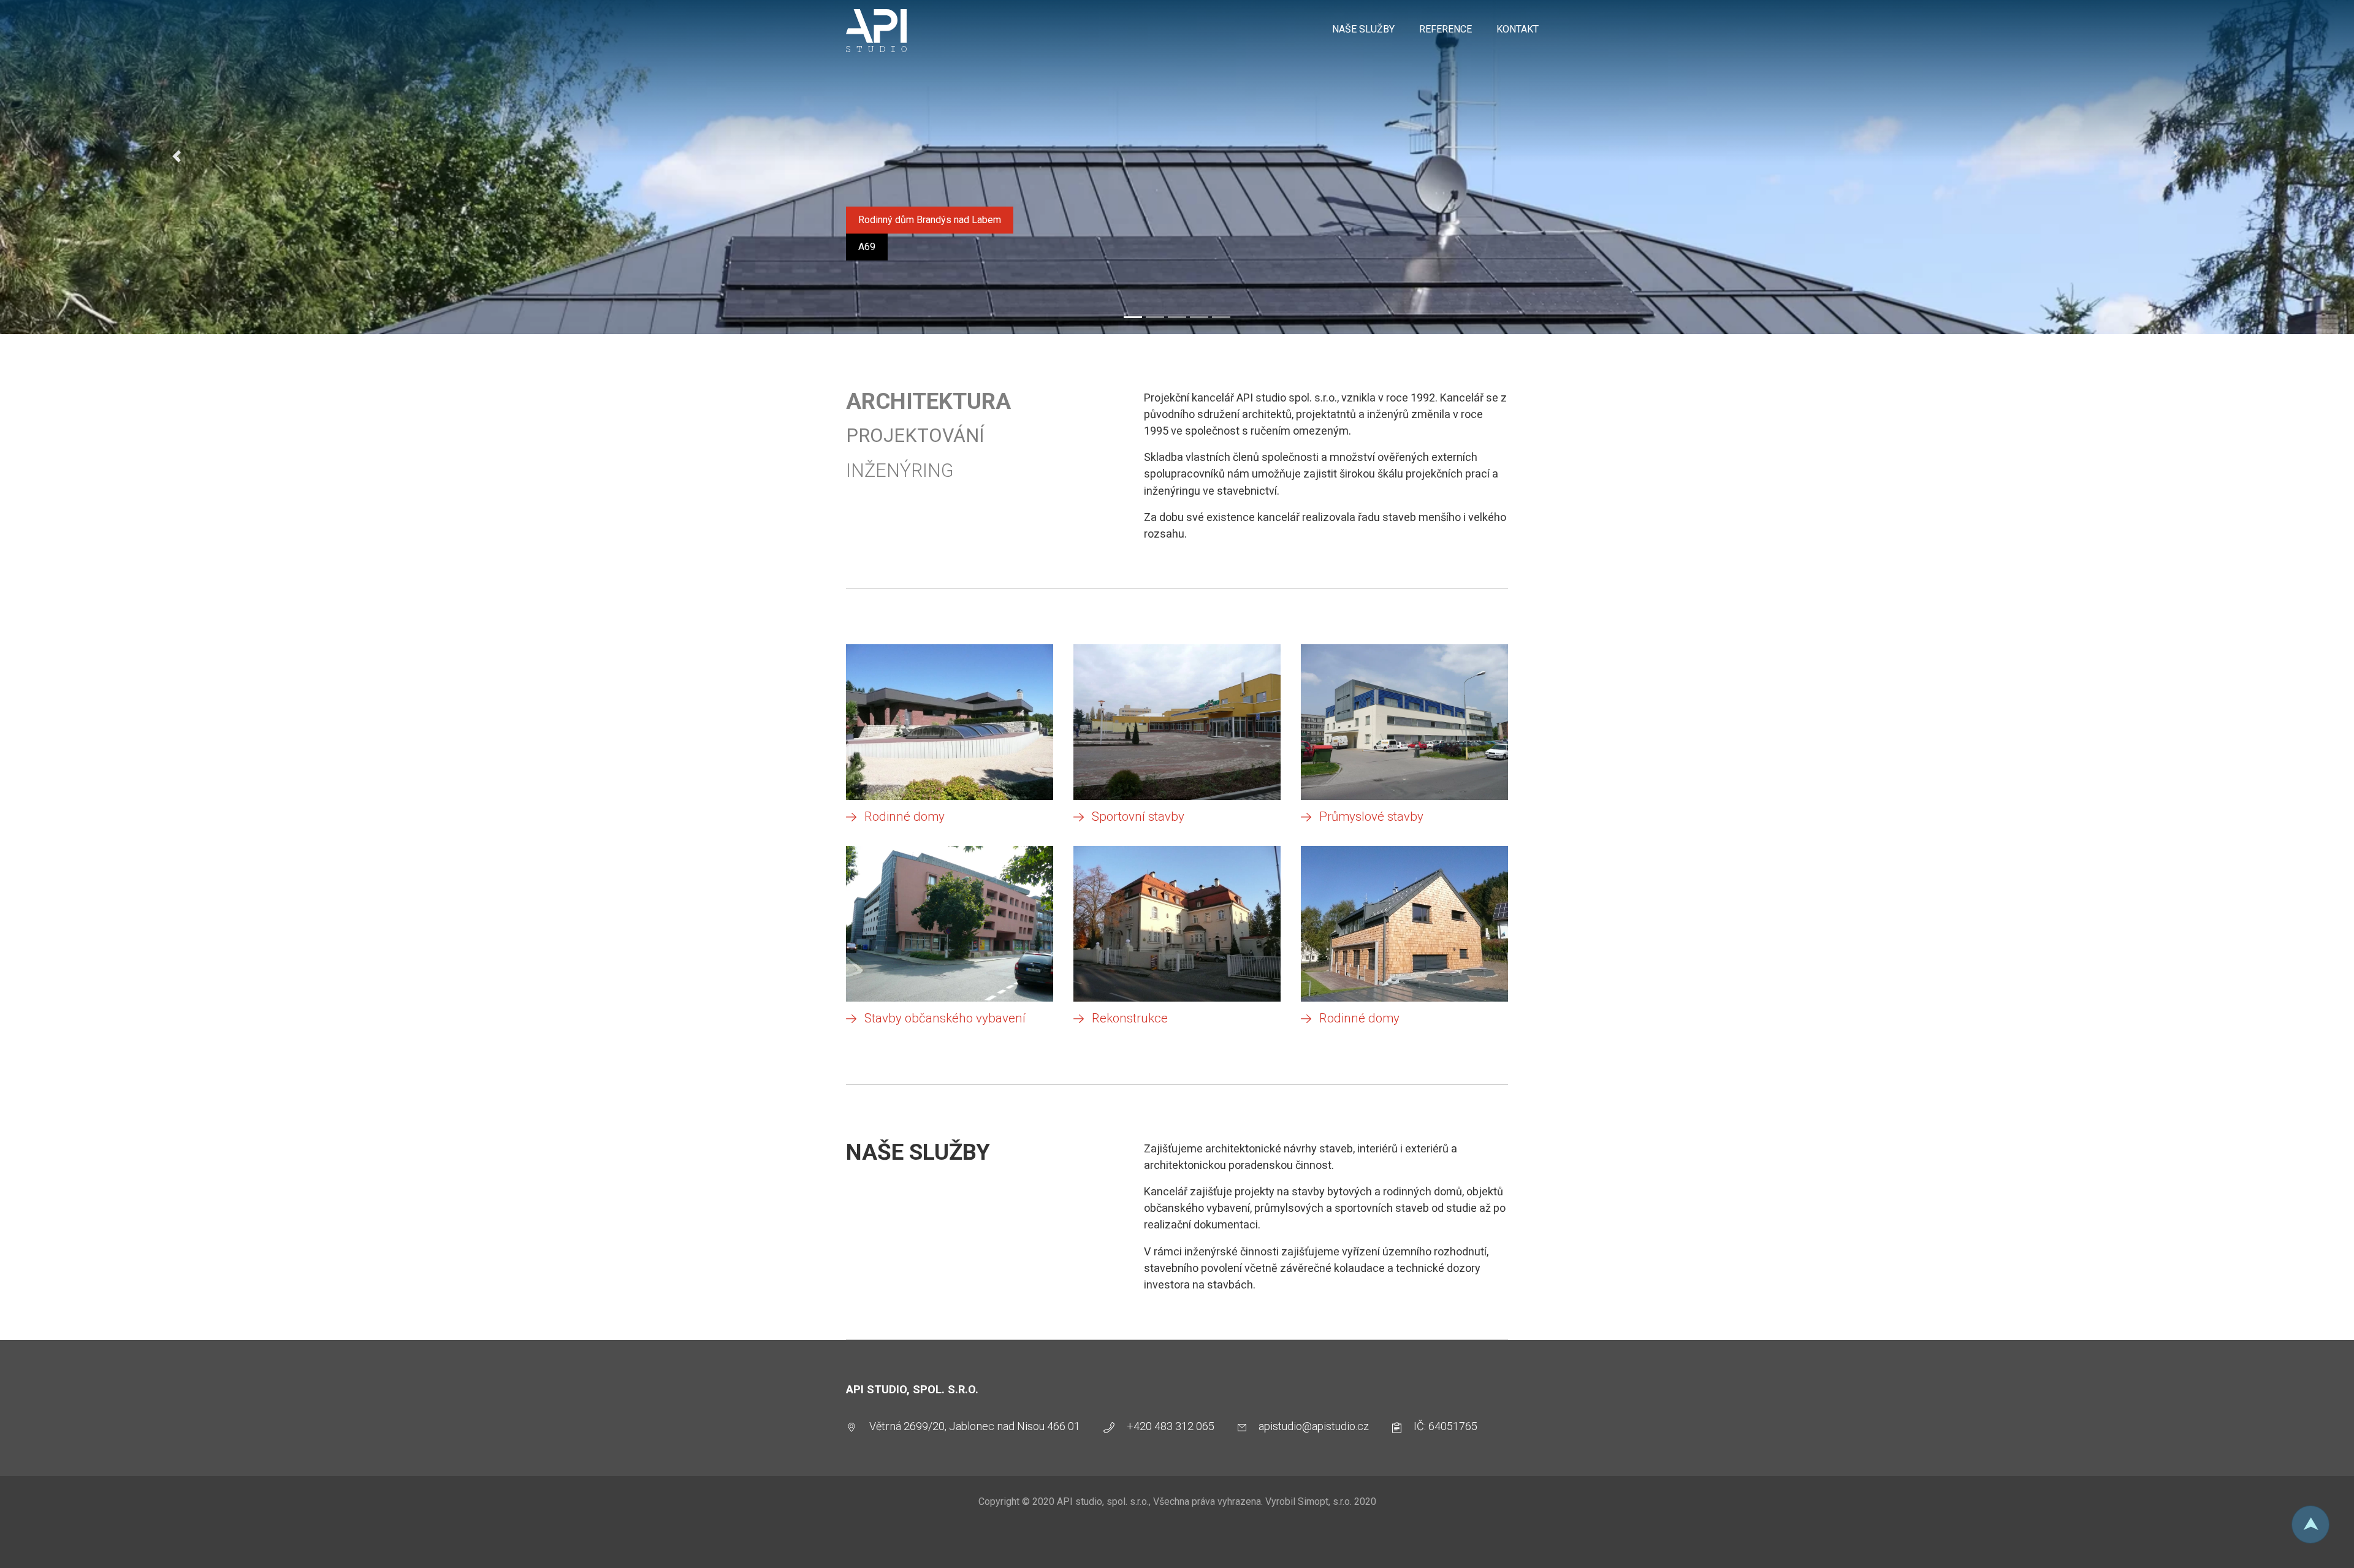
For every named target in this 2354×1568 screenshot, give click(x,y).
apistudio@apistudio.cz (1314, 1426)
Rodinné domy (905, 816)
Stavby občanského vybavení (945, 1018)
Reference (1446, 29)
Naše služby (1363, 29)
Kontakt (1518, 29)
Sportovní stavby (1138, 816)
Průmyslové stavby (1371, 816)
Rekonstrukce (1130, 1018)
